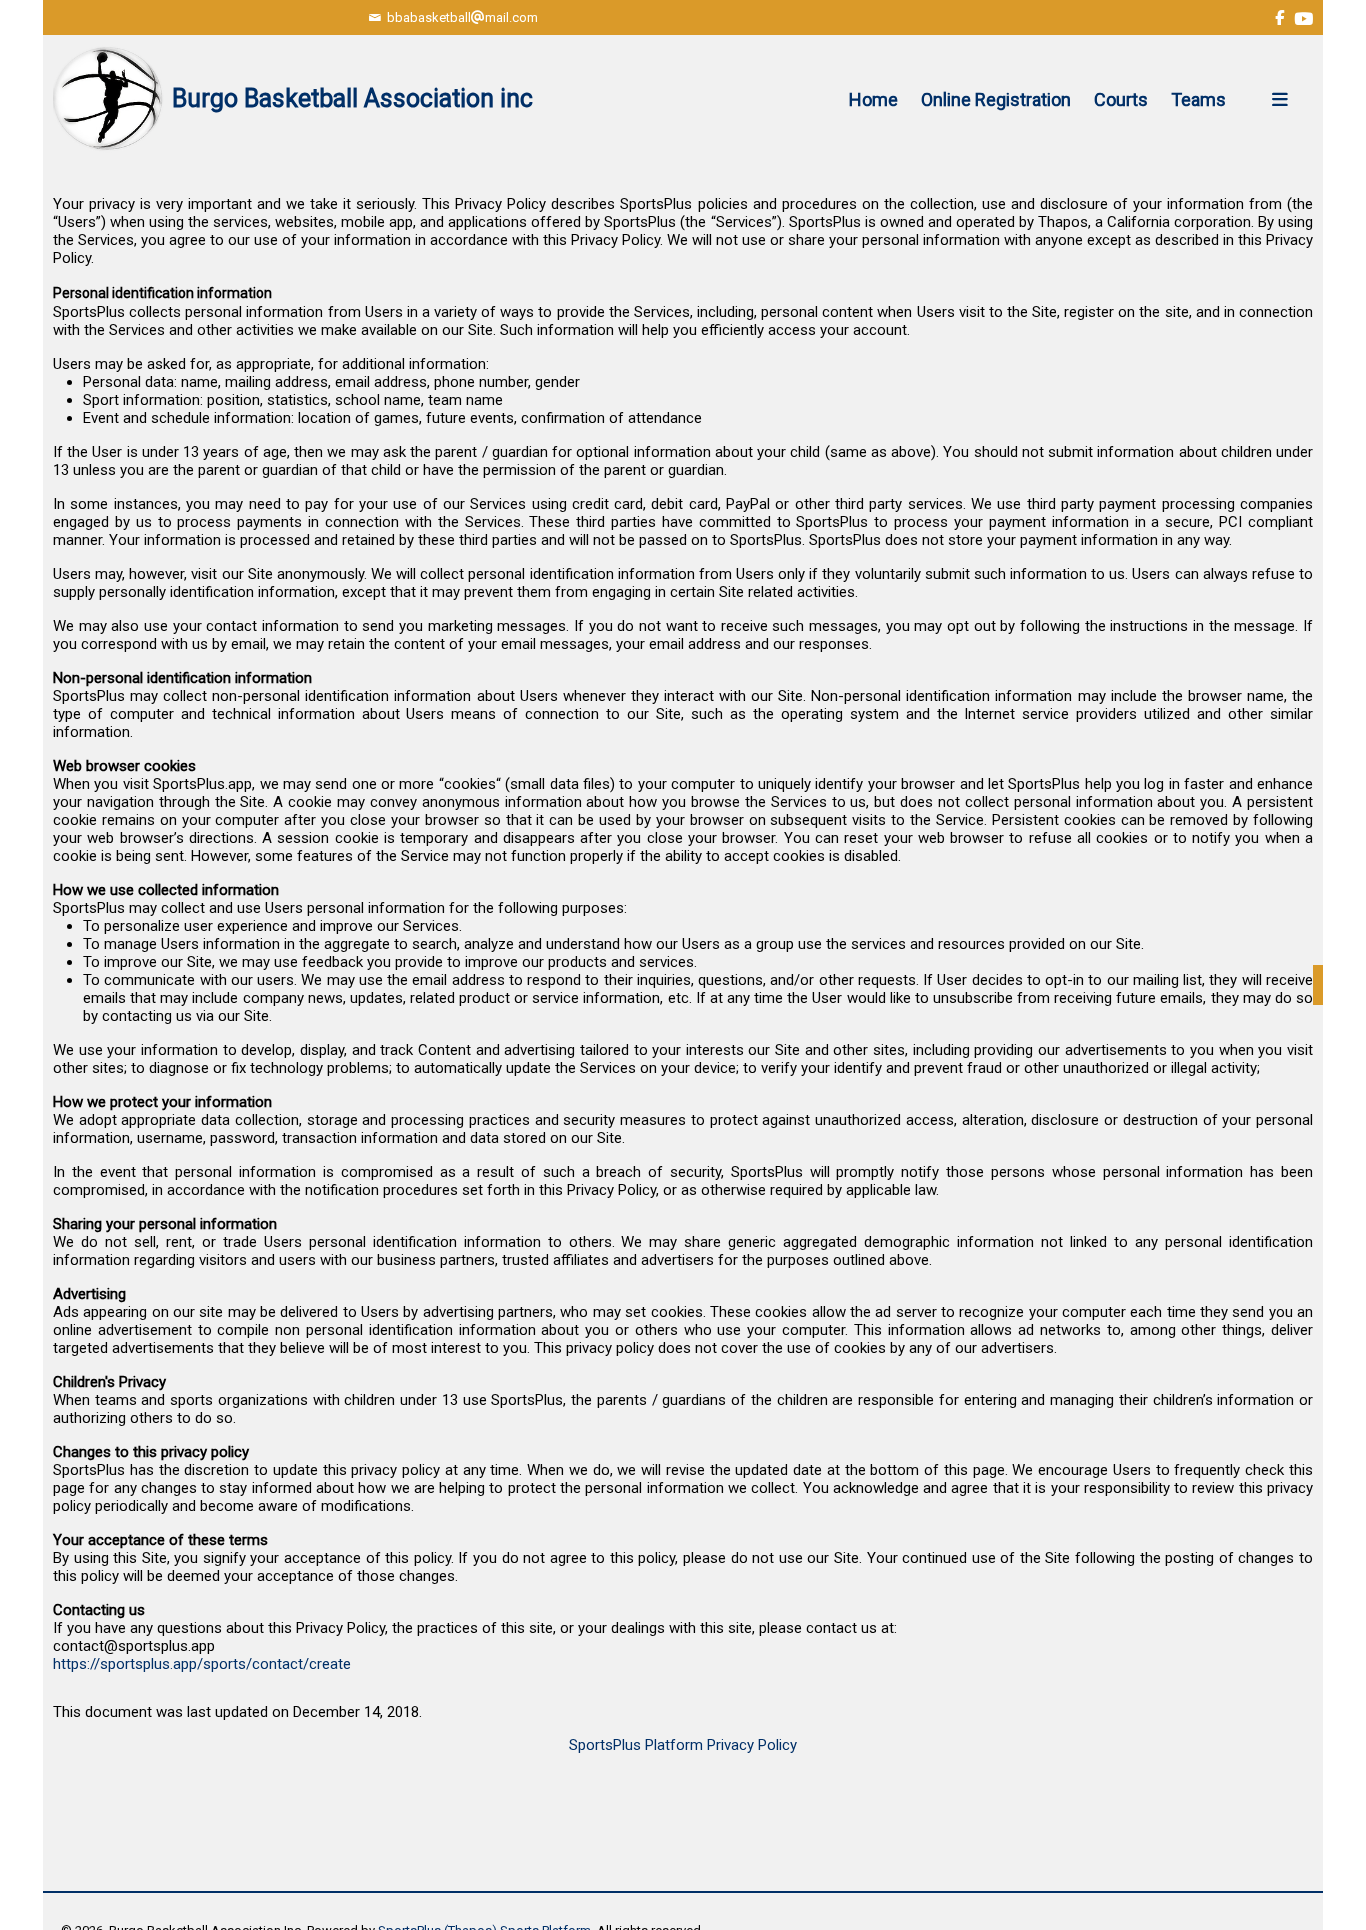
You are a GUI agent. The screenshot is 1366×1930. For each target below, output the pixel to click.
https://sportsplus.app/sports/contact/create (202, 1664)
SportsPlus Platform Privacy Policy (683, 1745)
